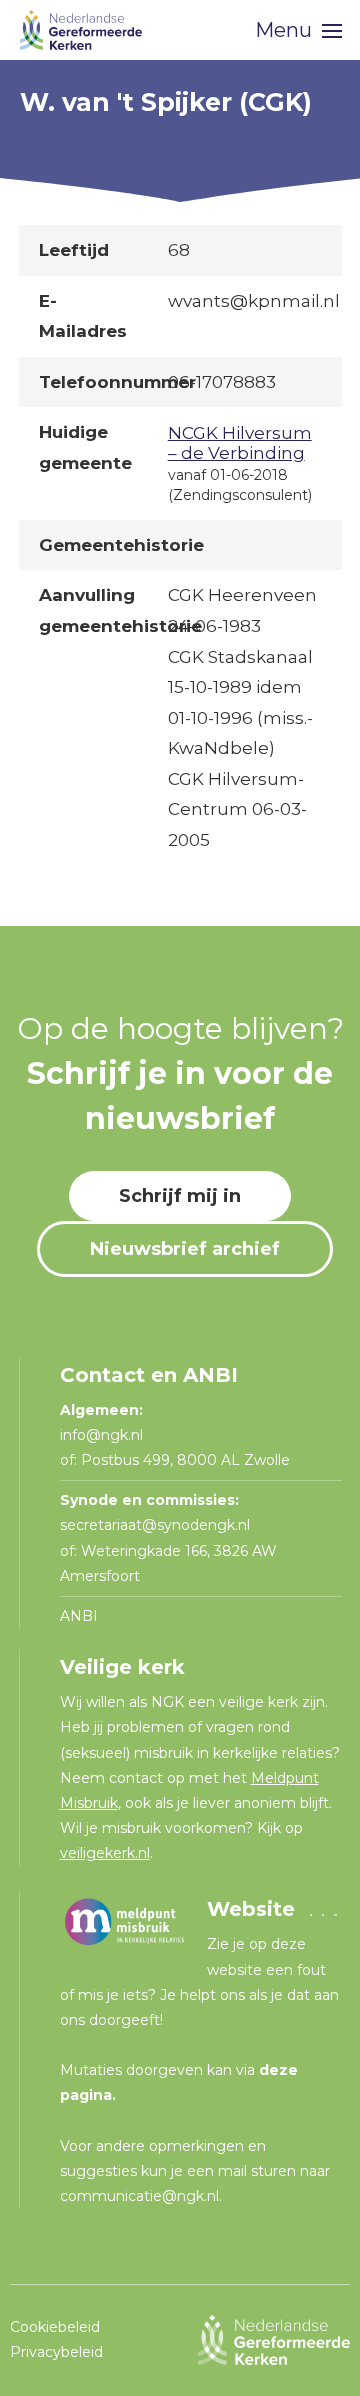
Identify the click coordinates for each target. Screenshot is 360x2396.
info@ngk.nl (103, 1435)
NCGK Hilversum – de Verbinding (240, 443)
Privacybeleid (56, 2352)
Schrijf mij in (180, 1196)
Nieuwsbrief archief (185, 1249)
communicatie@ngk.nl (139, 2196)
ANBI (79, 1616)
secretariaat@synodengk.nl (155, 1525)
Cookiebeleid (55, 2327)
